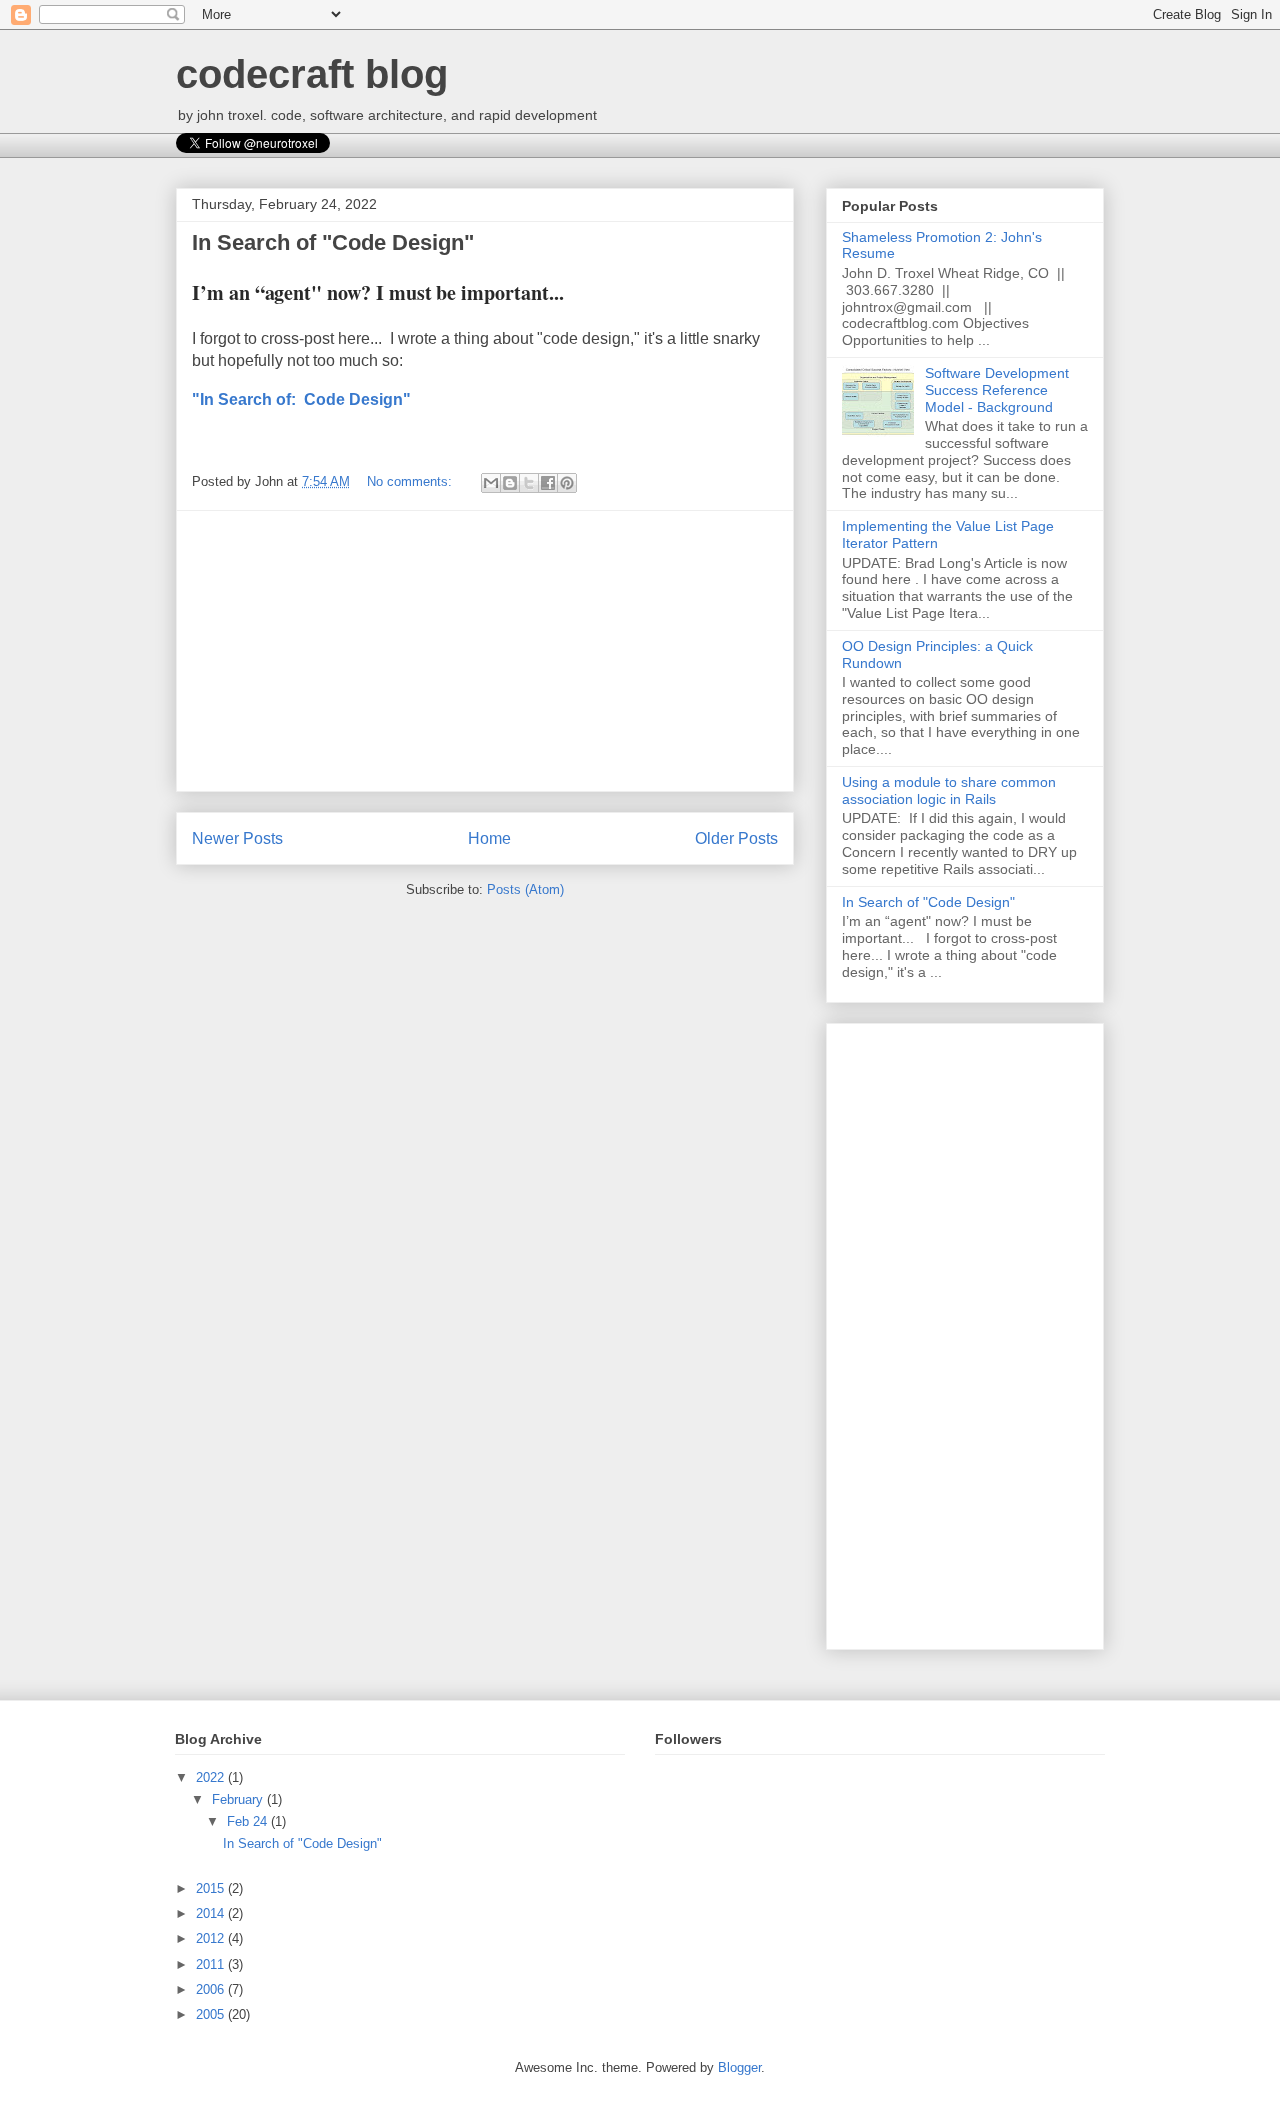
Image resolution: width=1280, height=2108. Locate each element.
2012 (212, 1938)
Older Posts (736, 838)
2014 (212, 1913)
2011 (212, 1964)
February (239, 1799)
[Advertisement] (485, 651)
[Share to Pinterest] (567, 483)
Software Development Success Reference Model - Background (997, 390)
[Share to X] (529, 483)
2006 (212, 1989)
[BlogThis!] (510, 483)
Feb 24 (249, 1821)
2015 (212, 1888)
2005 (212, 2014)
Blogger (739, 2067)
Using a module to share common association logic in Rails (949, 790)
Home (489, 838)
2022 (212, 1777)
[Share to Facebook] (548, 483)
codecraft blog (312, 74)
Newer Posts (237, 838)
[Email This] (491, 483)
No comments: (411, 481)
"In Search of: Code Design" (301, 399)
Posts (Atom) (525, 889)
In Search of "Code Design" (333, 242)
